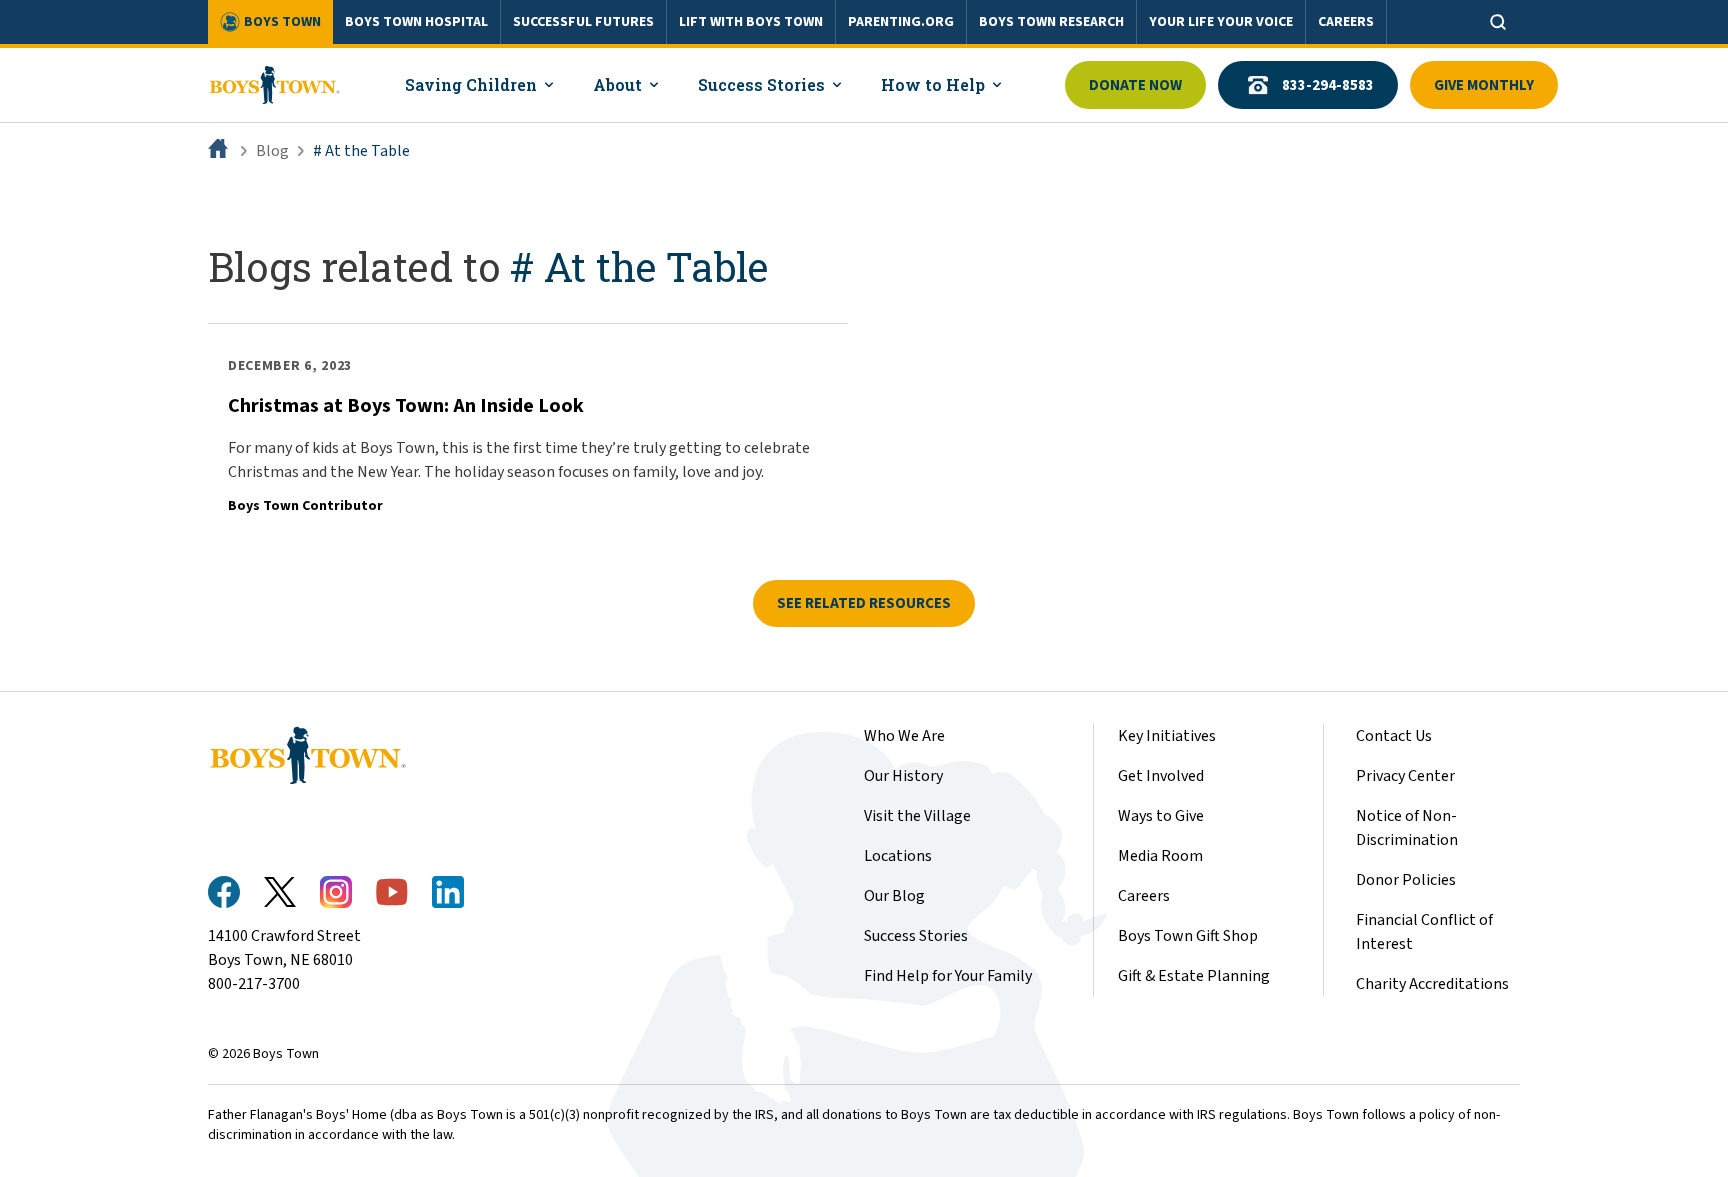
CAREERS (1346, 22)
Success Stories (916, 936)
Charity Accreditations (1432, 984)
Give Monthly (1484, 85)
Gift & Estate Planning (1194, 976)
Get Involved (1161, 776)
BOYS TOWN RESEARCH (1051, 22)
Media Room (1160, 856)
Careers (1144, 896)
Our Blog (894, 896)
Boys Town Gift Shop (1188, 936)
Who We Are (904, 736)
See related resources (864, 603)
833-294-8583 (1328, 85)
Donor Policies (1406, 880)
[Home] (220, 151)
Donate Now (1135, 85)
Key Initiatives (1167, 736)
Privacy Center (1405, 776)
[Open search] (1498, 22)
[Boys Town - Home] (274, 85)
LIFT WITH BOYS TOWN (751, 22)
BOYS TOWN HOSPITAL (416, 22)
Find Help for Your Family (948, 976)
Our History (903, 776)
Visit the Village (917, 816)
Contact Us (1394, 736)
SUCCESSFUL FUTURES (583, 22)
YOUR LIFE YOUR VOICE (1221, 22)
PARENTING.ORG (901, 22)
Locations (898, 856)
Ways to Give (1161, 816)
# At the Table (361, 151)
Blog (272, 151)
